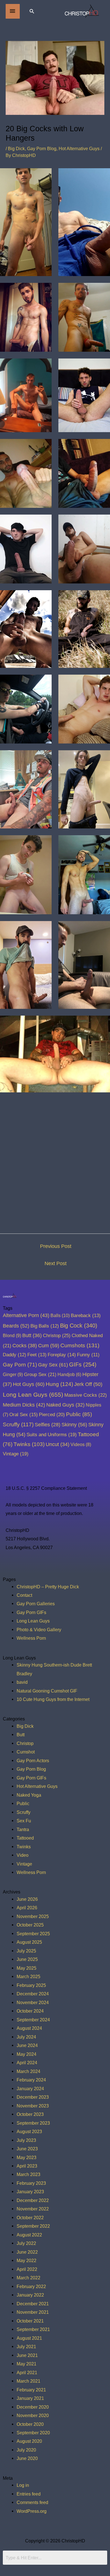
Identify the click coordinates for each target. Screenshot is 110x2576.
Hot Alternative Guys (79, 148)
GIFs (83, 1364)
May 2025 (27, 1968)
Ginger (13, 1374)
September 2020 (33, 2433)
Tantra (23, 1829)
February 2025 (31, 1985)
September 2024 (33, 2020)
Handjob (69, 1375)
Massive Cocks (86, 1395)
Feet (37, 1355)
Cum (49, 1345)
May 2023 (27, 2157)
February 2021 (31, 2390)
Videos (81, 1444)
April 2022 (27, 2269)
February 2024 (31, 2080)
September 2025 (33, 1934)
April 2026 (27, 1908)
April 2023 (27, 2166)
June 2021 (27, 2355)
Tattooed (25, 1838)
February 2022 (31, 2286)
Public (79, 1414)
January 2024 (30, 2089)
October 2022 (30, 2218)
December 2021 (33, 2304)
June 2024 (27, 2045)
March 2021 (28, 2381)
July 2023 (26, 2140)
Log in (23, 2485)
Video (23, 1855)
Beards (16, 1326)
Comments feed (32, 2502)
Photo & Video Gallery (39, 1630)
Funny (88, 1355)
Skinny (74, 1424)
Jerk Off (88, 1384)
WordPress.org (32, 2511)
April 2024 (27, 2063)
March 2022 (28, 2278)
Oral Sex (24, 1415)
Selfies (48, 1425)
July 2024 (26, 2037)
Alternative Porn (26, 1315)
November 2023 (33, 2106)
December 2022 (33, 2200)
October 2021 (30, 2321)
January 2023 (30, 2192)
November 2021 (33, 2312)
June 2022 (27, 2252)
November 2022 (33, 2209)
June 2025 (27, 1959)
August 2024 (29, 2028)
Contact (24, 1595)
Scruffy (18, 1424)
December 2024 (33, 1994)
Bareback (86, 1316)
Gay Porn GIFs (31, 1612)
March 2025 (28, 1976)
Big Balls (45, 1326)
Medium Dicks (24, 1405)
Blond (12, 1335)
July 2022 (26, 2243)
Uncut (58, 1444)
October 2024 (30, 2011)
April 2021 (27, 2372)
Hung (59, 1384)
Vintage (16, 1454)
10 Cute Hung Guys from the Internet (53, 1699)
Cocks (25, 1346)
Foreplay (62, 1355)
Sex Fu (24, 1821)
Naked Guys (65, 1405)
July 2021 (26, 2347)
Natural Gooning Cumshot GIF (47, 1691)
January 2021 (30, 2398)
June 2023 (27, 2149)
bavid (22, 1682)
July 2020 (26, 2450)
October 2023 (30, 2114)
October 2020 (30, 2424)
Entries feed (29, 2494)
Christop (57, 1335)
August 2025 (29, 1942)
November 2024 (33, 2002)
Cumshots (80, 1345)
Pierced (52, 1414)
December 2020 (33, 2407)
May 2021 (27, 2364)
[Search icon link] (32, 11)
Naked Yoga (29, 1795)
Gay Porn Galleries (36, 1604)
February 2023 (31, 2183)
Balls (60, 1315)
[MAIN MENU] (13, 11)
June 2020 (27, 2458)
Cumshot (26, 1752)
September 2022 (33, 2226)
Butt (32, 1335)
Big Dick (16, 148)
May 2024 (27, 2054)
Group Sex (40, 1374)
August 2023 (29, 2131)
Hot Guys (29, 1384)
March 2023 (28, 2174)
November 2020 (33, 2415)
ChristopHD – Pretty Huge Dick (48, 1587)
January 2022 (30, 2295)
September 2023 (33, 2123)
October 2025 (30, 1925)
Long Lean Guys (33, 1395)
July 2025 (26, 1951)
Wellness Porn (31, 1638)
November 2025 (33, 1916)
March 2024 (28, 2071)
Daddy (15, 1355)
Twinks (29, 1444)
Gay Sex (53, 1365)
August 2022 (29, 2235)
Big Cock (79, 1326)
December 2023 (33, 2097)
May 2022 (27, 2260)
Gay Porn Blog (42, 148)
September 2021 (33, 2329)
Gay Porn (20, 1365)
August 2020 (29, 2441)
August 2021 (29, 2338)
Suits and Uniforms (52, 1434)
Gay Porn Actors (33, 1761)
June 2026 (27, 1899)
